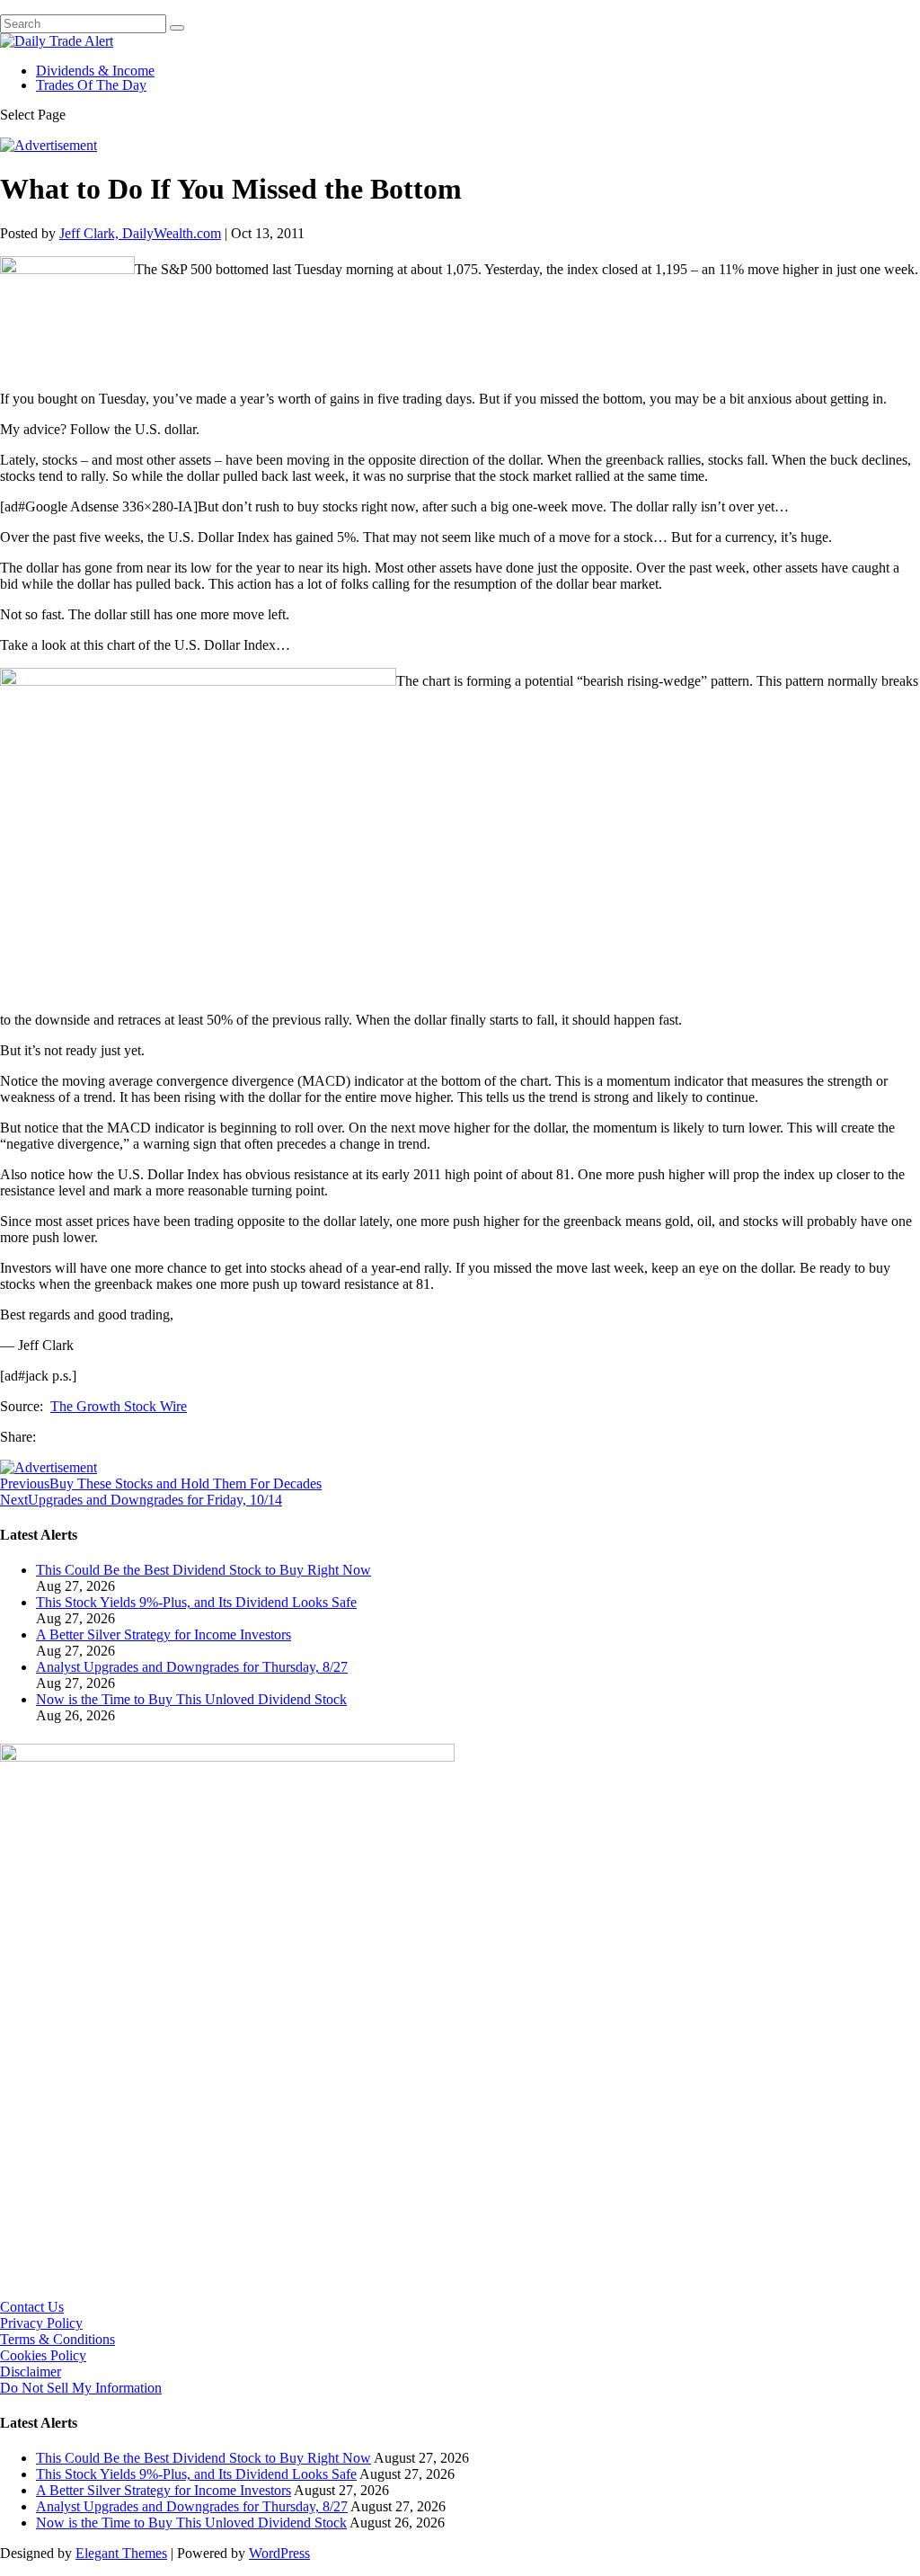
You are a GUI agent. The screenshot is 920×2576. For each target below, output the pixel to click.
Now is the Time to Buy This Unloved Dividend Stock (191, 1699)
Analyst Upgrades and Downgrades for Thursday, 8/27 (192, 1667)
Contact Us (32, 2307)
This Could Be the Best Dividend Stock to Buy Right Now (203, 1570)
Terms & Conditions (57, 2339)
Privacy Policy (41, 2323)
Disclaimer (31, 2372)
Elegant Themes (121, 2553)
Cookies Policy (43, 2355)
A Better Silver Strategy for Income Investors (164, 1634)
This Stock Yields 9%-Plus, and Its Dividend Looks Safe (196, 1602)
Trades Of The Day (91, 85)
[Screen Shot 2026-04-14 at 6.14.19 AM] (227, 1757)
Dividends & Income (95, 71)
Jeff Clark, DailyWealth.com (140, 233)
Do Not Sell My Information (81, 2388)
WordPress (279, 2553)
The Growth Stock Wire (119, 1406)
